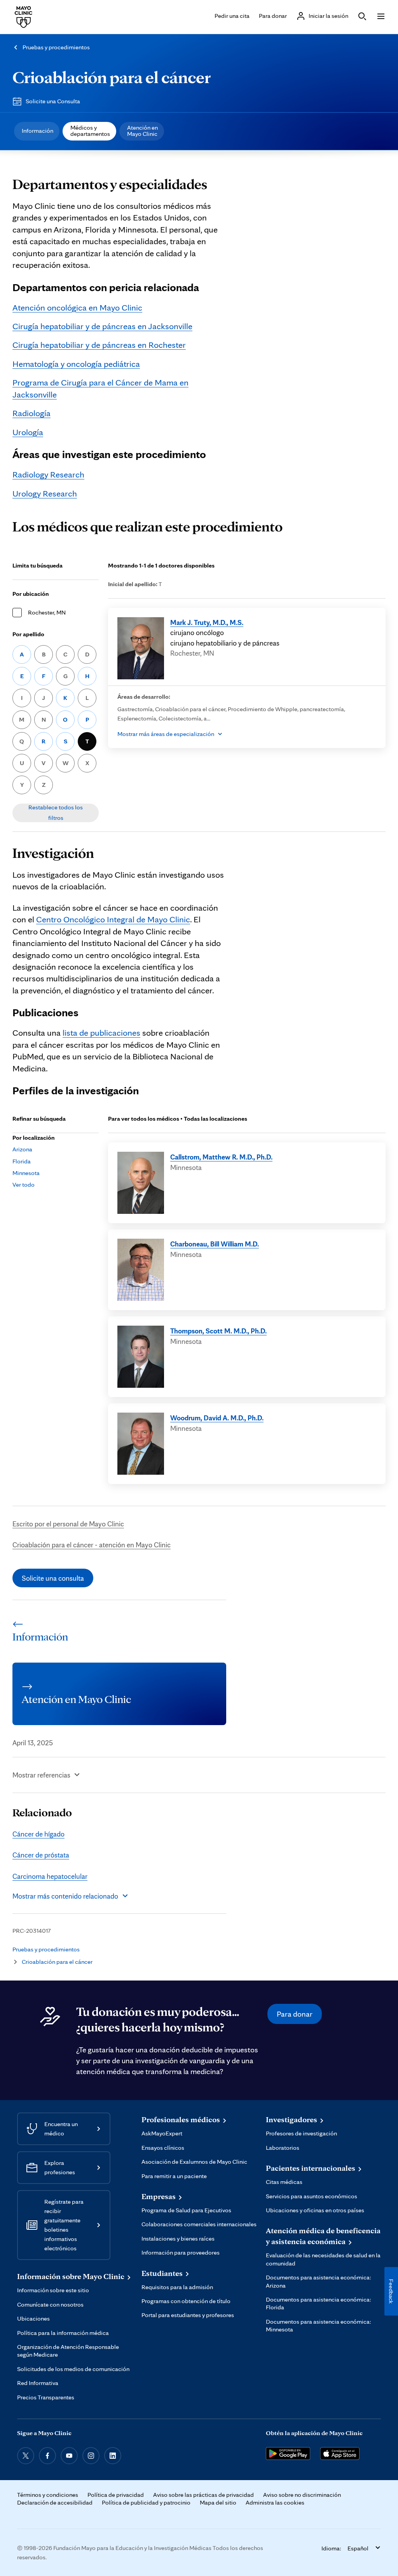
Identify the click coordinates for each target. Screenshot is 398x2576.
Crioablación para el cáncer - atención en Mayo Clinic (92, 1545)
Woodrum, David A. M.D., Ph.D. (217, 1418)
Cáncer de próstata (41, 1855)
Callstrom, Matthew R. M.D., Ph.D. (221, 1157)
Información (38, 131)
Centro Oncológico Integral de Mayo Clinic (113, 919)
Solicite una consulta (53, 1578)
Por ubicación (31, 594)
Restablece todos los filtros (56, 812)
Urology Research (45, 493)
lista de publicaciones (101, 1032)
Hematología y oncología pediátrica (76, 364)
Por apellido (28, 634)
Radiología (31, 413)
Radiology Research (48, 474)
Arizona (22, 1149)
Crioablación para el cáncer (112, 77)
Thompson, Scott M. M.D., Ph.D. (218, 1331)
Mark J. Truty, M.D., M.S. (207, 622)
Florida (22, 1161)
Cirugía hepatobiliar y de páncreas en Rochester (99, 345)
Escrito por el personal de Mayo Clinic (68, 1524)
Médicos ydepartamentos (90, 131)
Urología (28, 432)
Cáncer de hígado (38, 1834)
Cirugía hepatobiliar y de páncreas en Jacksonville (102, 326)
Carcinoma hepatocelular (50, 1876)
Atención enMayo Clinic (142, 131)
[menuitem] (37, 131)
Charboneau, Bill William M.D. (215, 1244)
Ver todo (24, 1185)
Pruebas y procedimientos (56, 47)
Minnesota (26, 1173)
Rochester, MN (47, 612)
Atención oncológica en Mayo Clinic (77, 307)
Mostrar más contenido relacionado (65, 1896)
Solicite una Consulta (53, 101)
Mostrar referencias (41, 1775)
